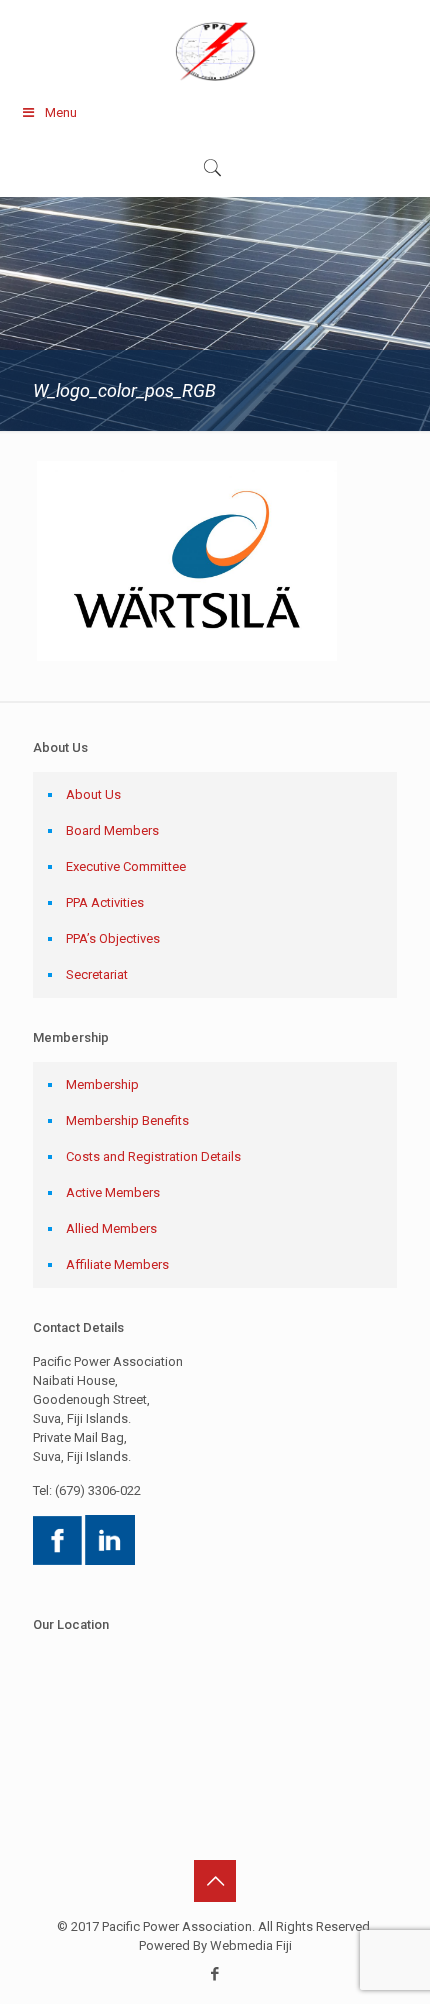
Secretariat (97, 974)
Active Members (113, 1192)
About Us (93, 794)
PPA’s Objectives (113, 938)
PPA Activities (105, 902)
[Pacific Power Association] (215, 50)
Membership (102, 1084)
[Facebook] (215, 1974)
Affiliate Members (117, 1264)
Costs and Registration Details (153, 1156)
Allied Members (111, 1228)
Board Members (112, 830)
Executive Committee (126, 866)
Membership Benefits (127, 1120)
